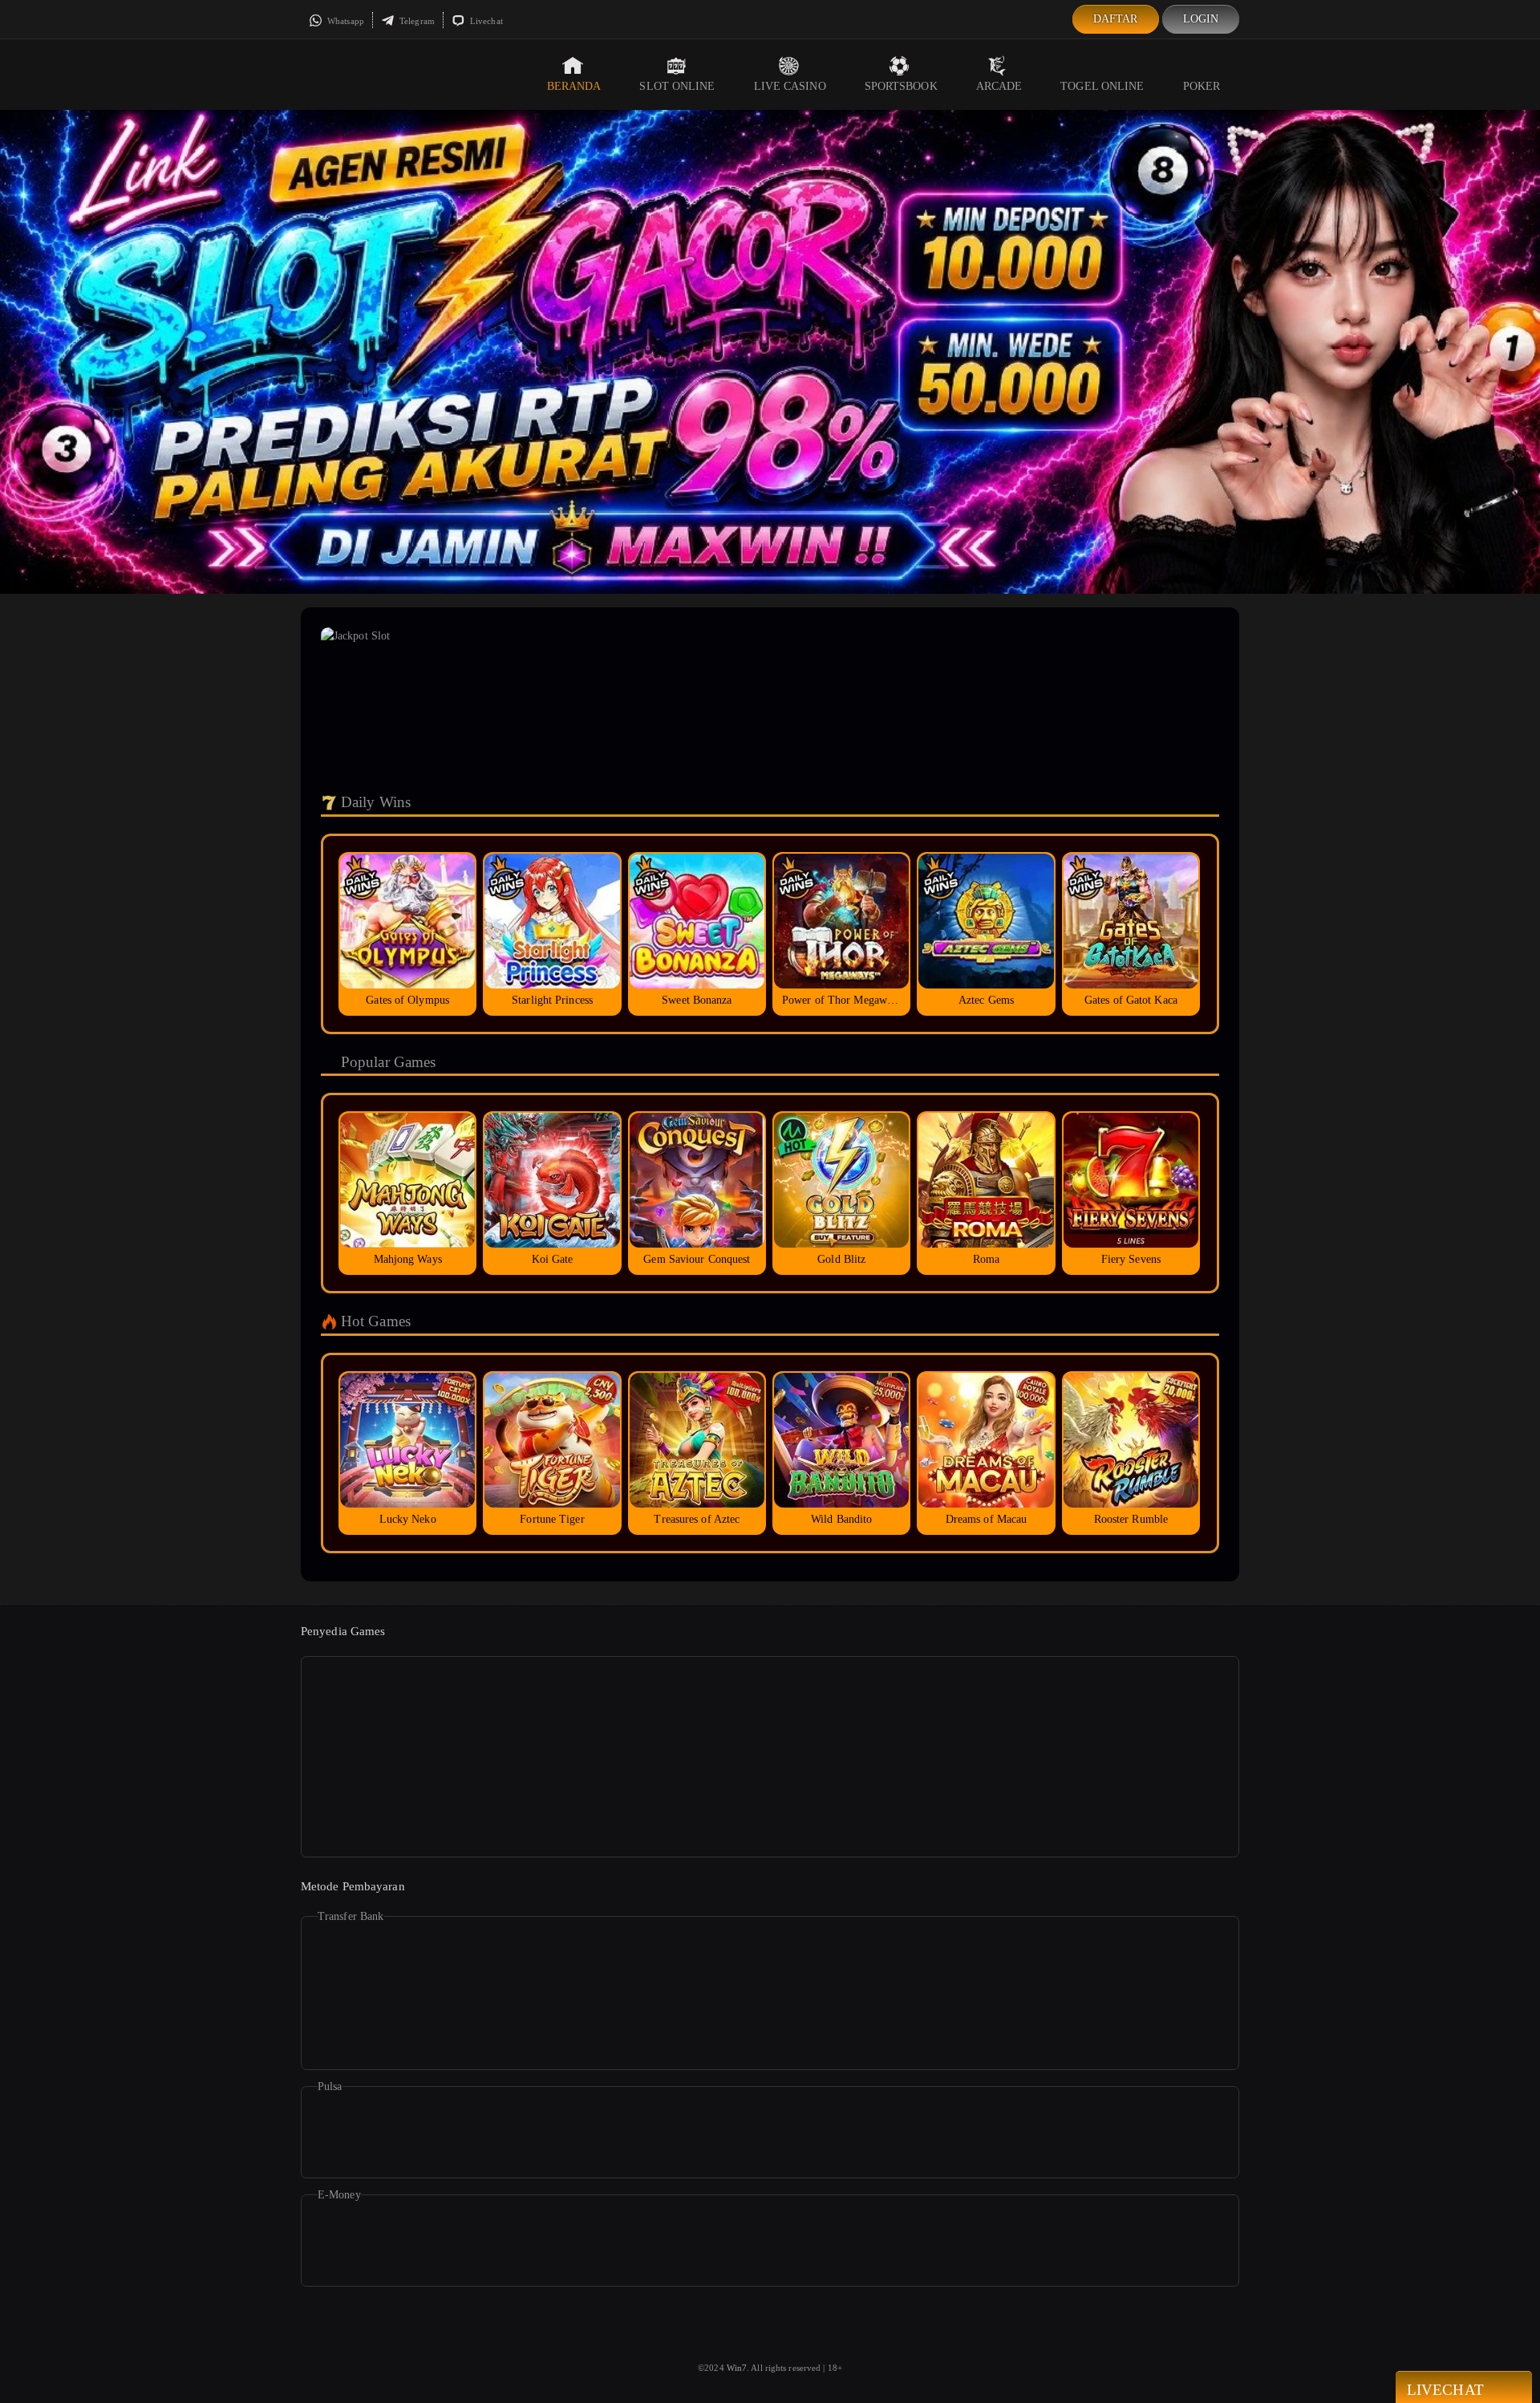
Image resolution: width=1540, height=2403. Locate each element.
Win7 (737, 2368)
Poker (1202, 86)
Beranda (574, 86)
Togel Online (1102, 86)
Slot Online (677, 86)
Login (1201, 19)
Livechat (485, 21)
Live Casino (790, 86)
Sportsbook (901, 86)
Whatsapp (344, 21)
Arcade (999, 86)
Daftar (1116, 19)
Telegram (416, 21)
